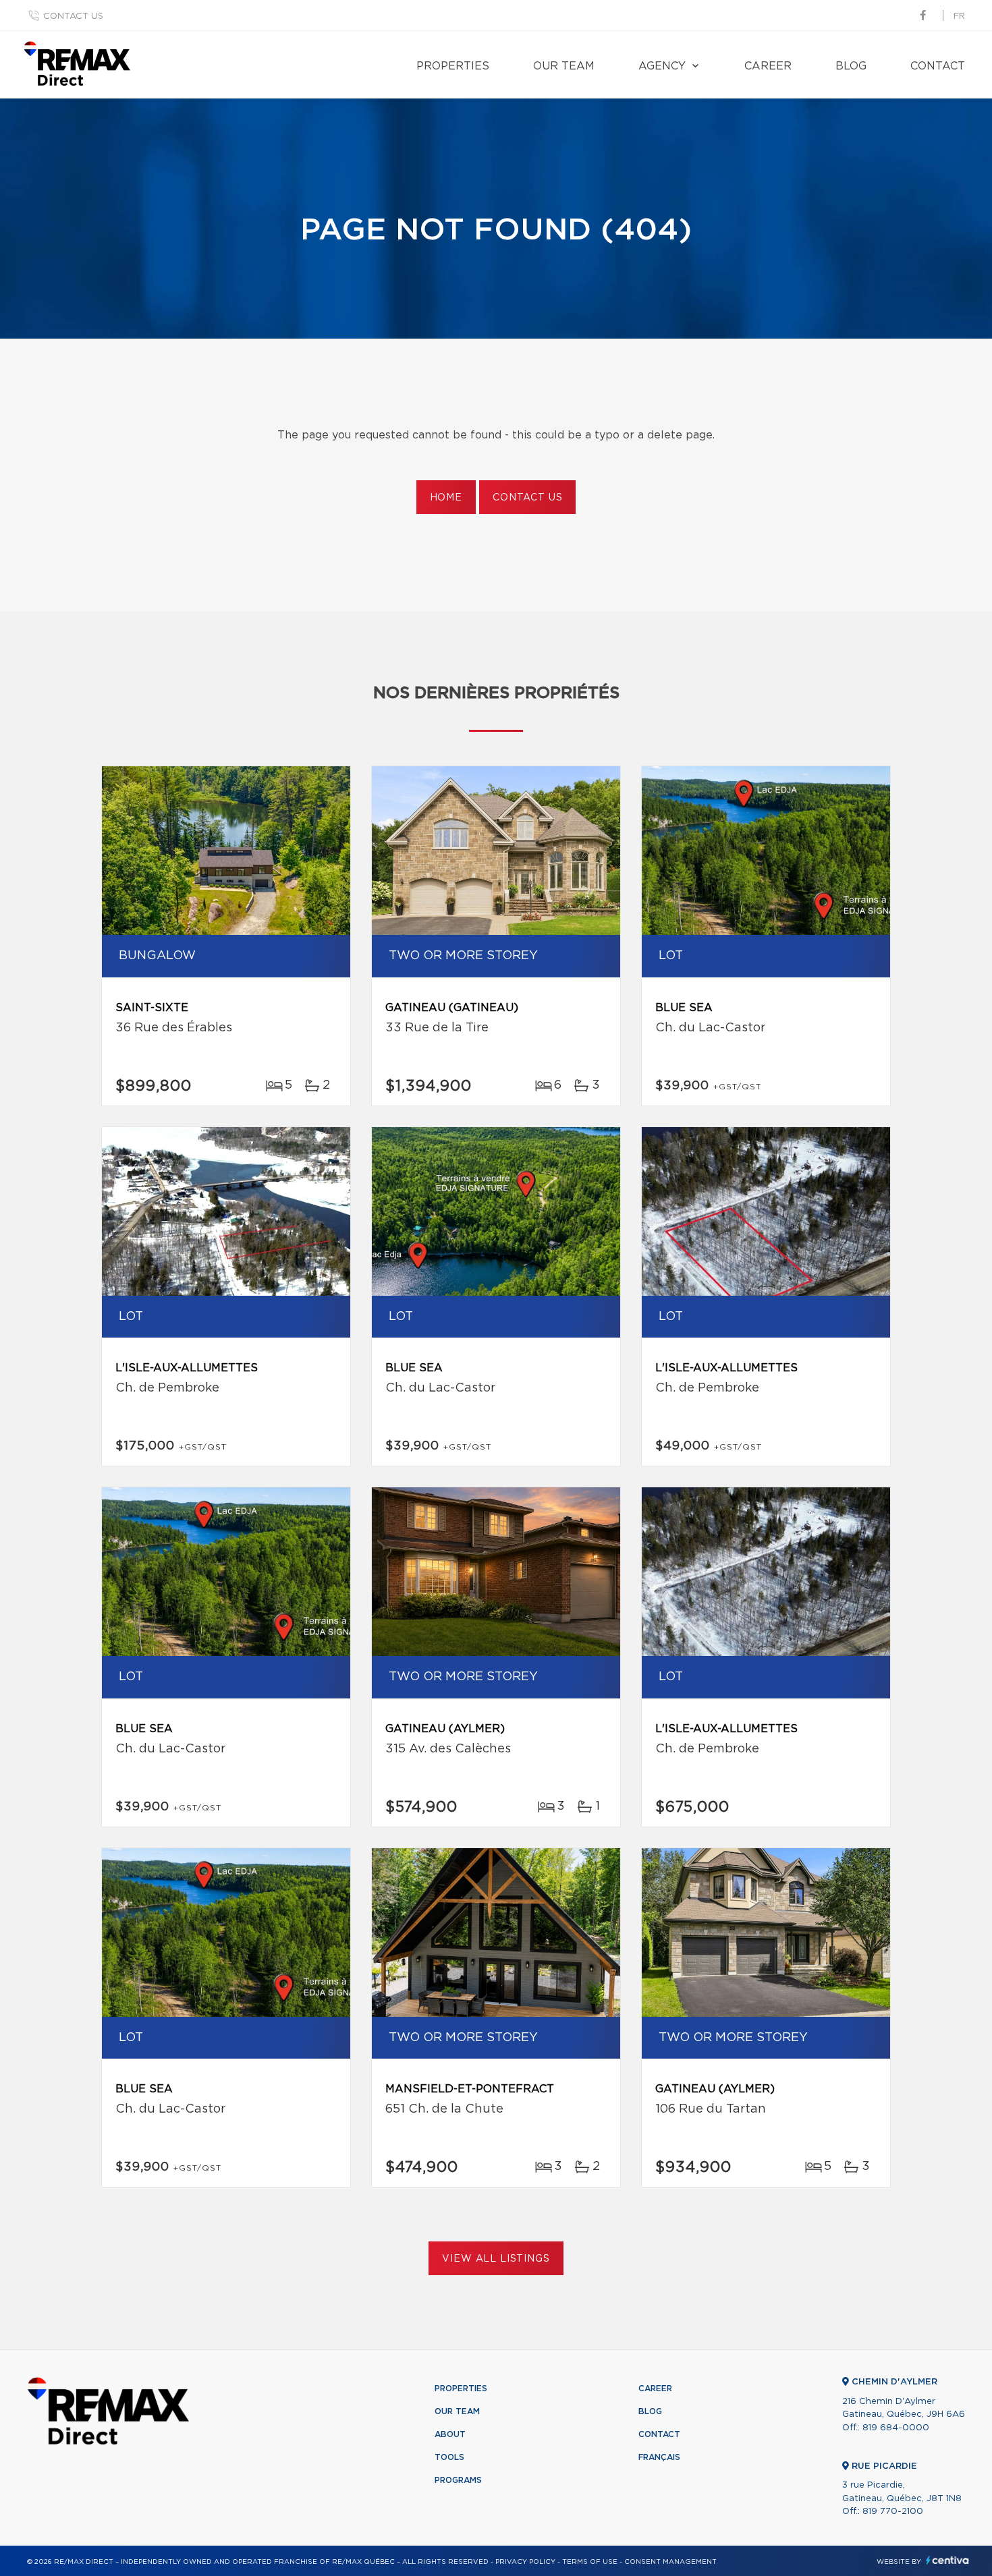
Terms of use (590, 2562)
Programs (458, 2480)
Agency (662, 66)
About (450, 2434)
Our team (564, 66)
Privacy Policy (525, 2562)
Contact (938, 66)
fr (959, 17)
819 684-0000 (896, 2428)
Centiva (947, 2560)
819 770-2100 (893, 2512)
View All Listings (496, 2259)
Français (659, 2457)
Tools (449, 2457)
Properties (453, 66)
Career (768, 66)
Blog (851, 66)
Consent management (670, 2562)
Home (446, 498)
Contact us (73, 17)
